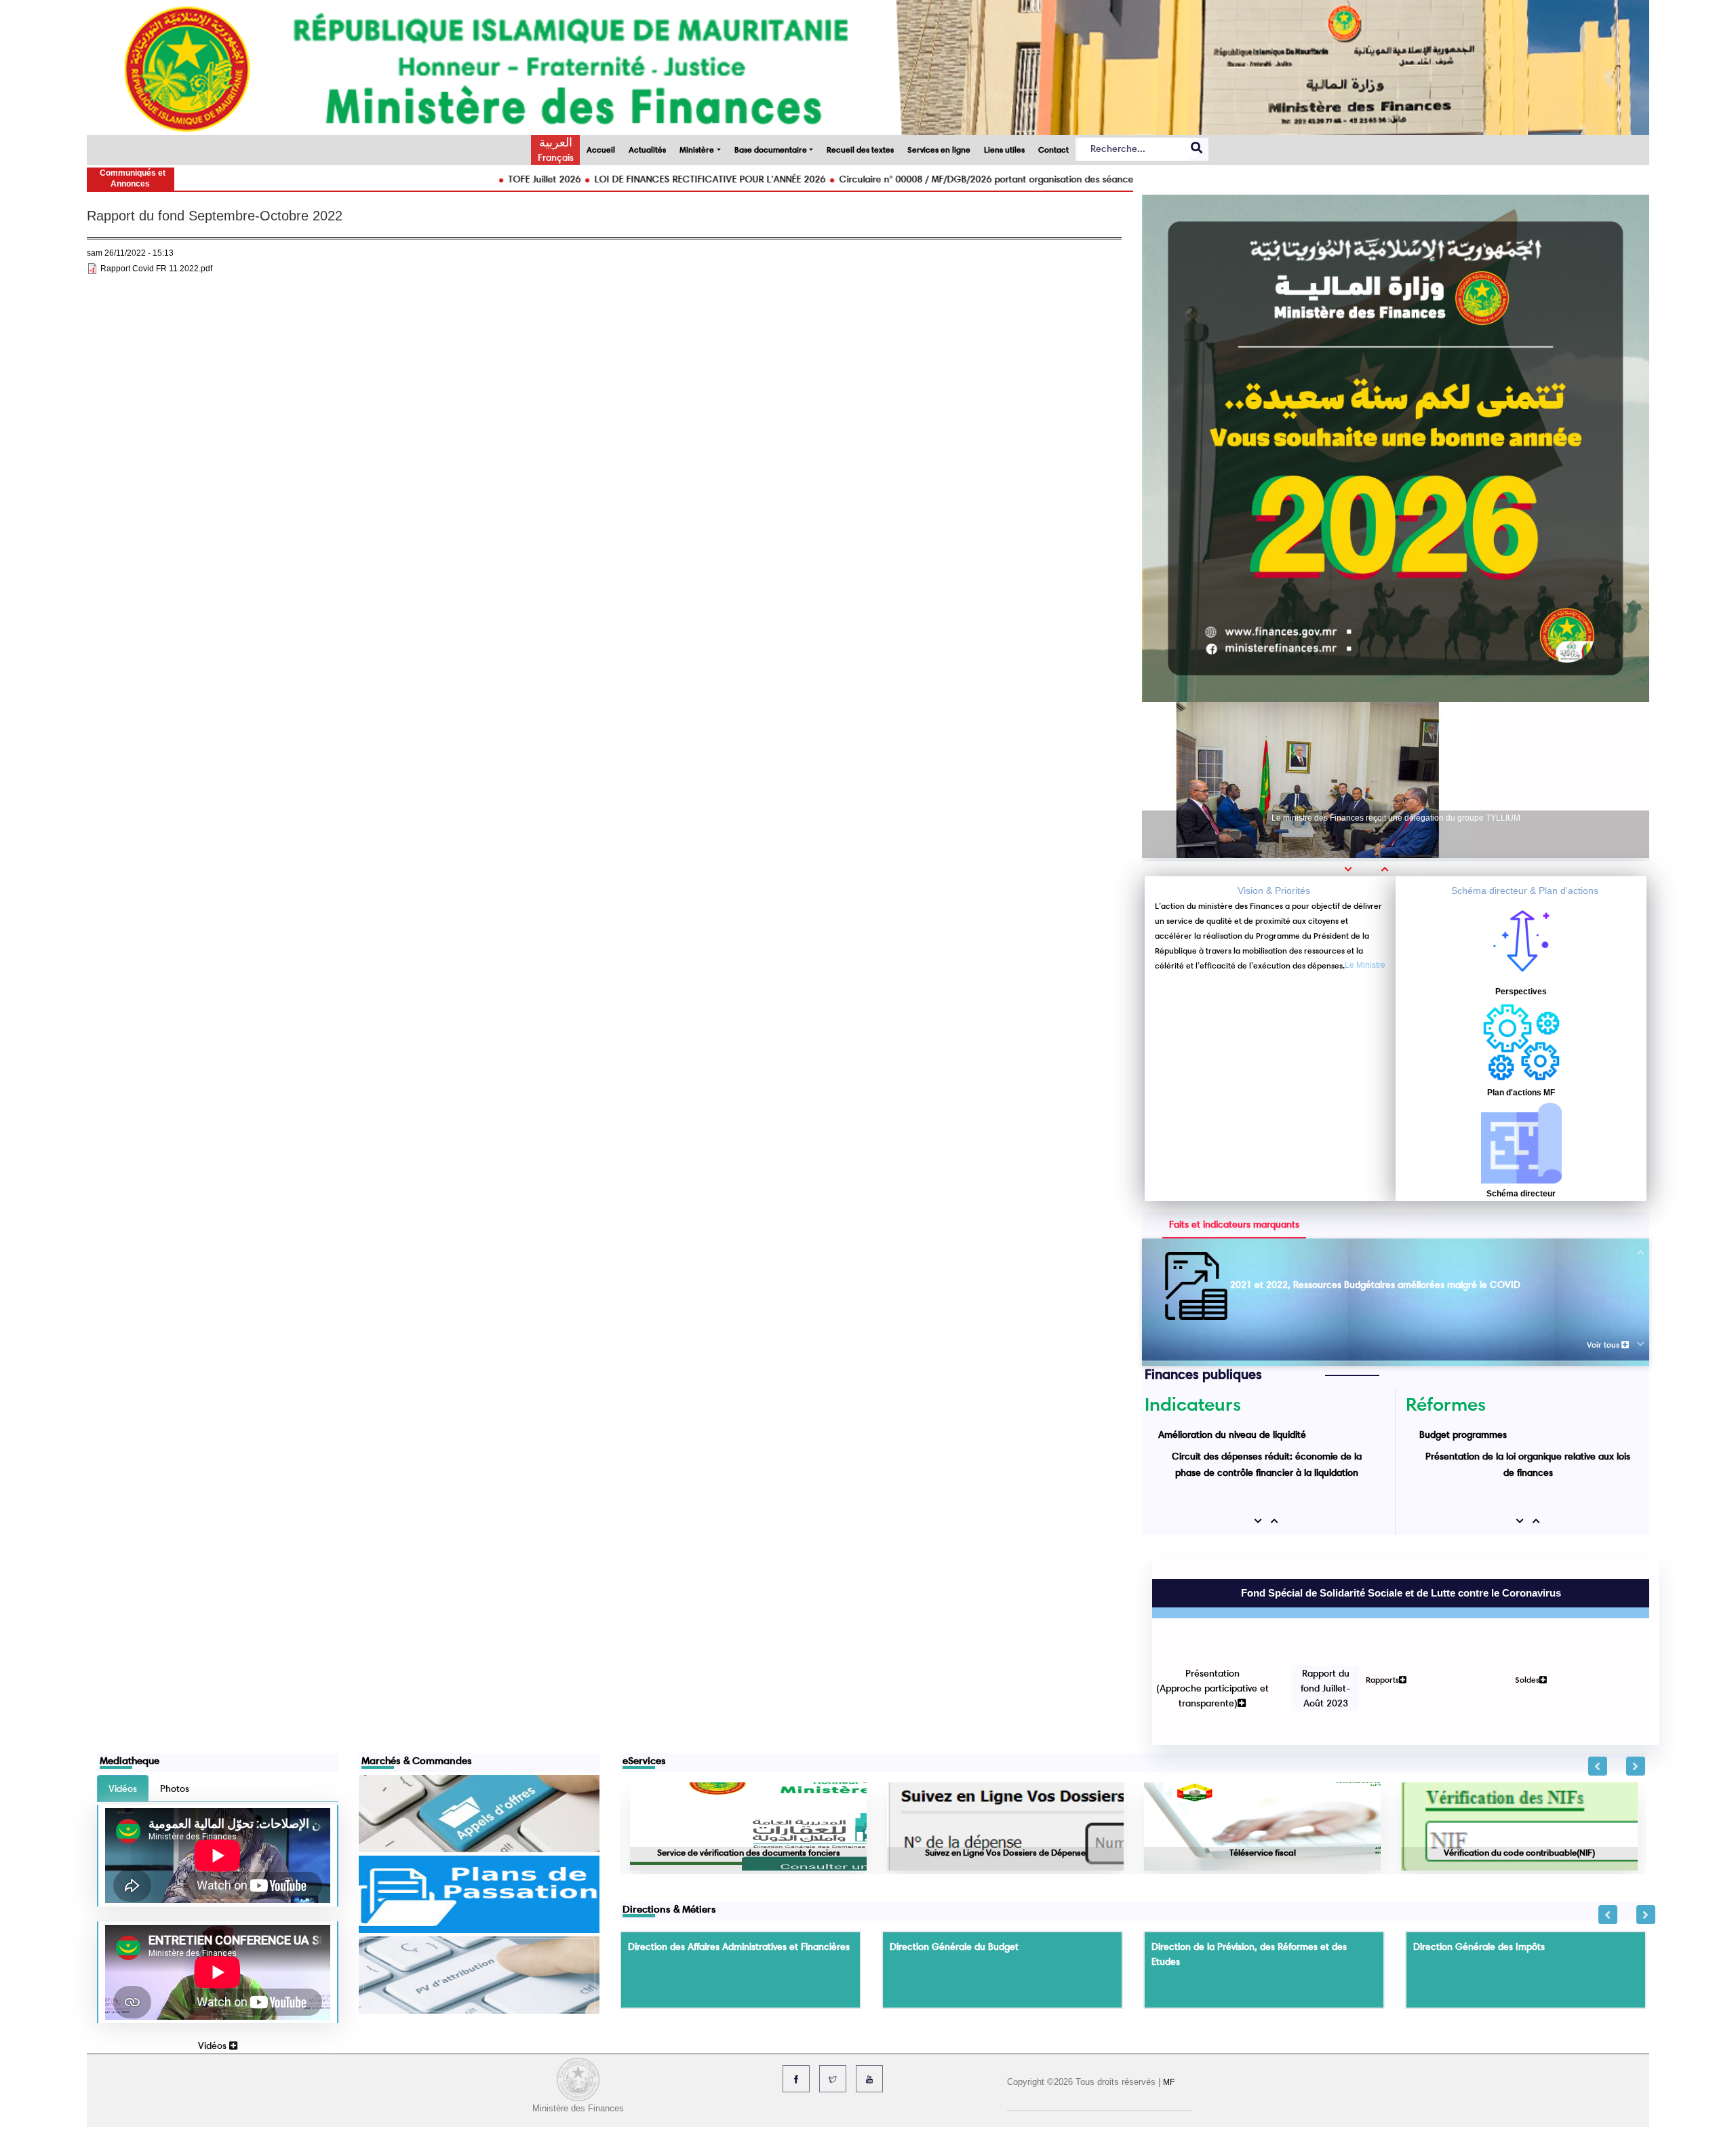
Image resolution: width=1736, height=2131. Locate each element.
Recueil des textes (860, 150)
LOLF (1430, 1472)
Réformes (1446, 1404)
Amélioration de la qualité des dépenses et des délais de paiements (1374, 1285)
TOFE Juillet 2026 (406, 179)
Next (1636, 1671)
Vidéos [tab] (123, 1694)
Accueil (601, 150)
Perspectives (1521, 992)
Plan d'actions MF (1521, 1093)
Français (556, 157)
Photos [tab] (175, 1694)
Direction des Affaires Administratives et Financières (739, 1852)
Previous (1598, 1671)
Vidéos (214, 1951)
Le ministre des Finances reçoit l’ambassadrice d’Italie (1396, 819)
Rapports (1372, 1608)
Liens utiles (1004, 150)
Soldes (1517, 1608)
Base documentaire (771, 150)
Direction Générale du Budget (954, 1852)
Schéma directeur (1521, 1194)
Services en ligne (939, 150)
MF (1169, 1987)
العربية (556, 142)
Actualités (647, 150)
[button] (1353, 869)
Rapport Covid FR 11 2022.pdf (156, 269)
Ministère (697, 150)
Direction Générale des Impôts (1479, 1852)
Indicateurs (1193, 1404)
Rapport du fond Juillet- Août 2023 (1316, 1617)
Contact (1053, 150)
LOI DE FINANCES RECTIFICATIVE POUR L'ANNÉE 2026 (571, 179)
